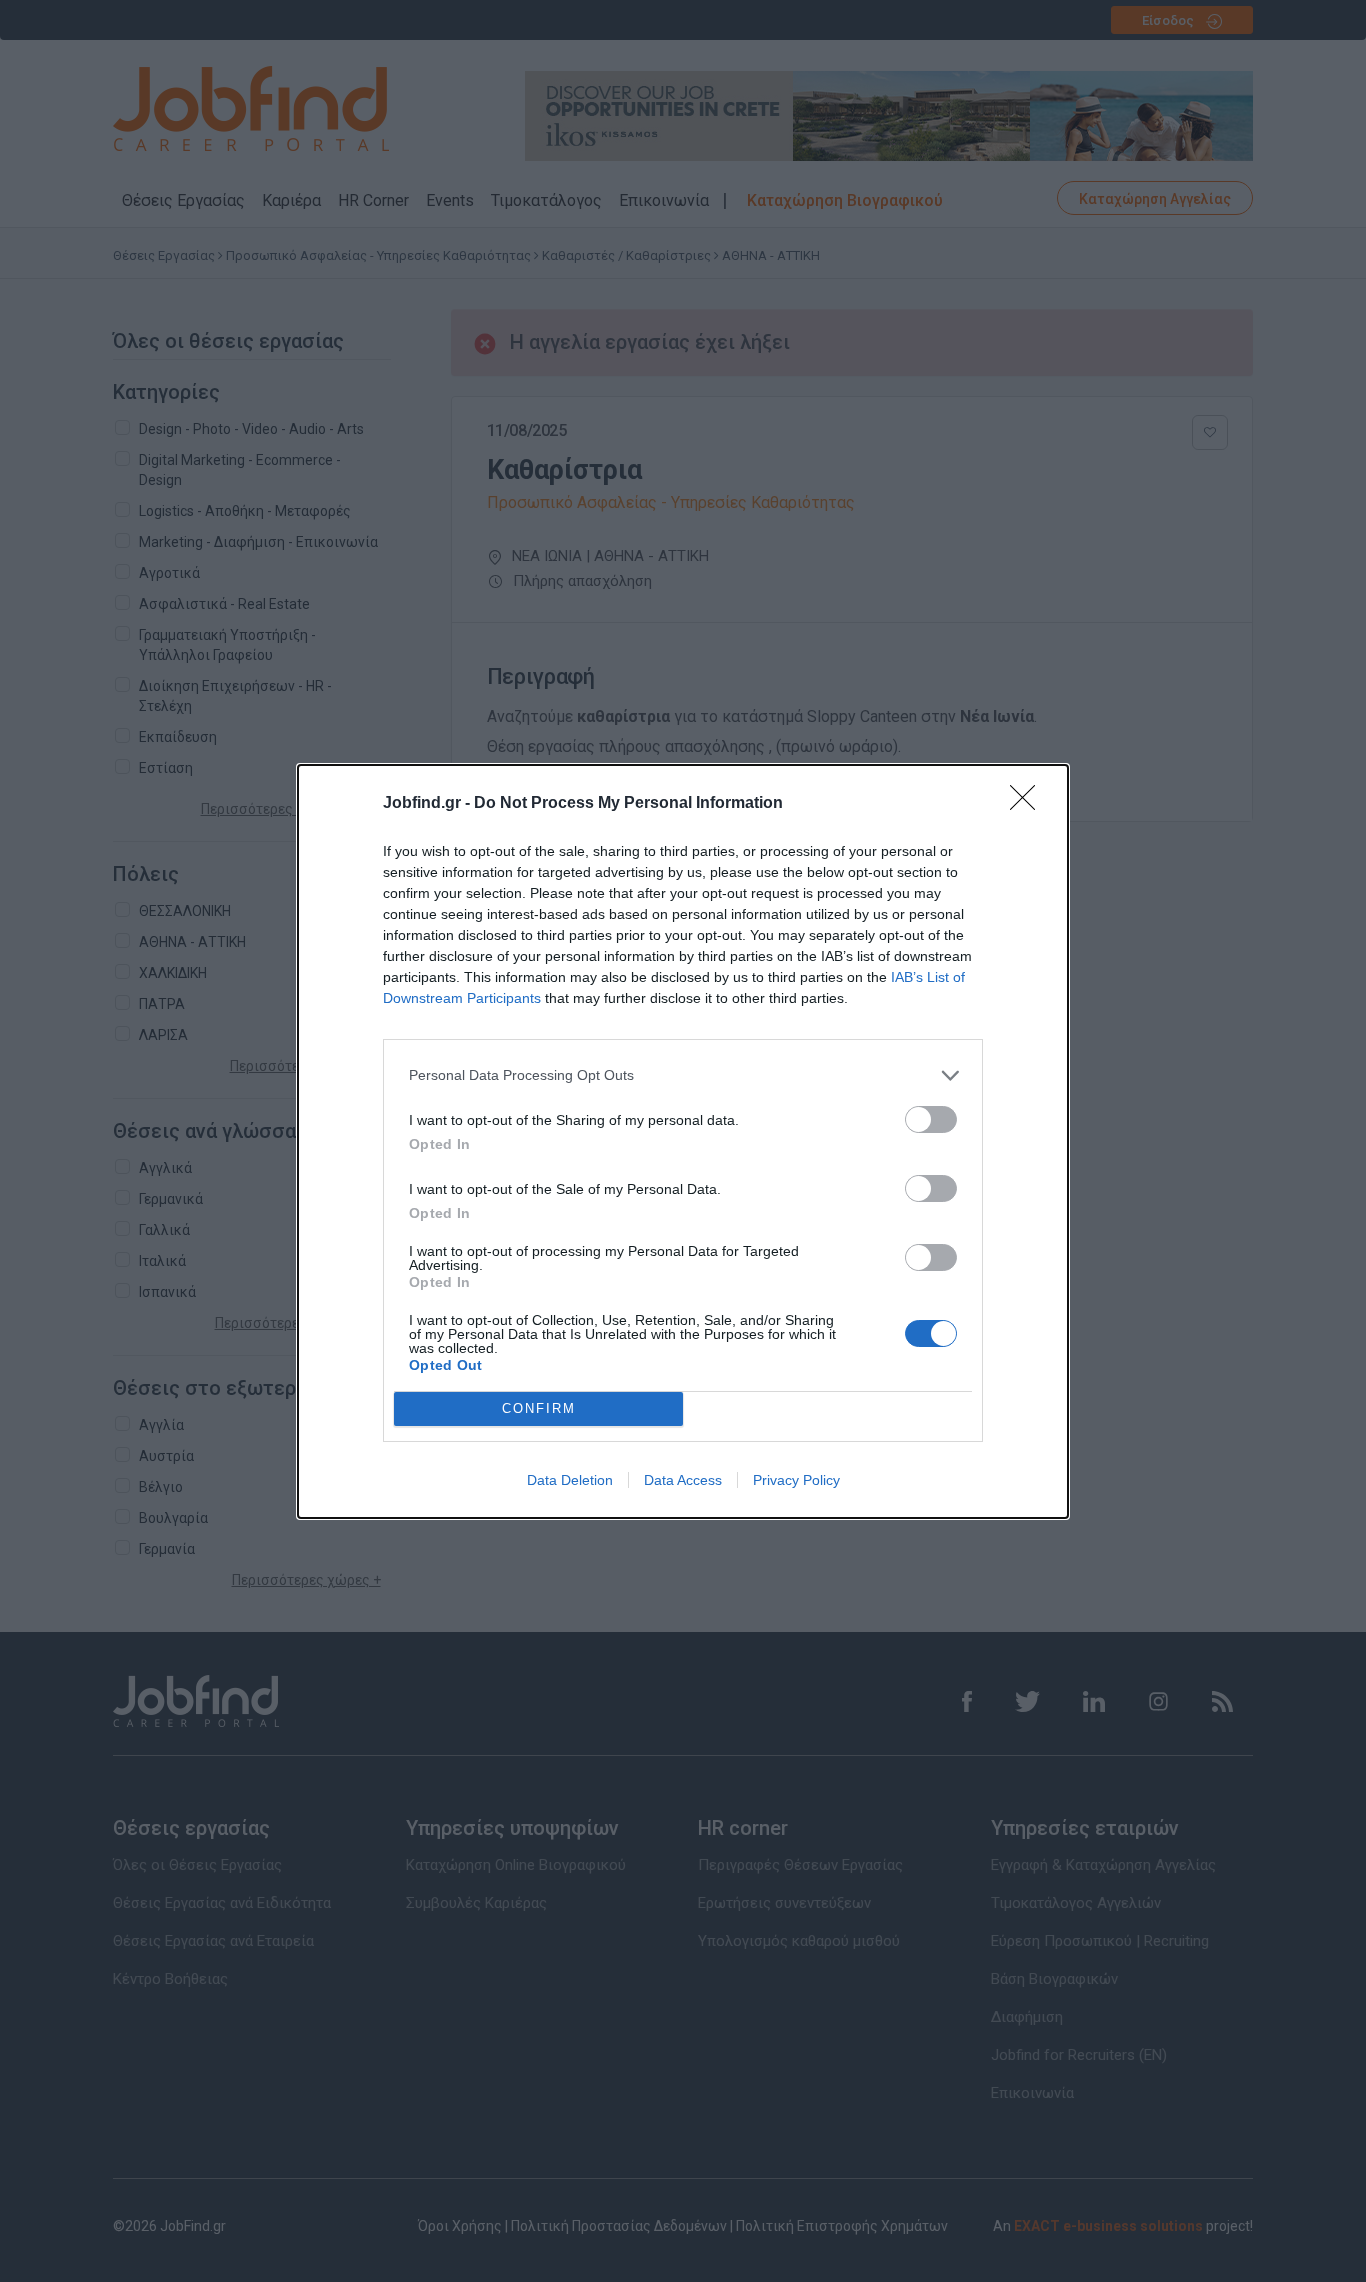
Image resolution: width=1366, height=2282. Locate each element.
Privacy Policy (796, 1480)
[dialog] (683, 1141)
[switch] (931, 1119)
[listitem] (683, 1075)
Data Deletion (570, 1480)
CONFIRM (539, 1408)
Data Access (683, 1480)
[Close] (1029, 804)
